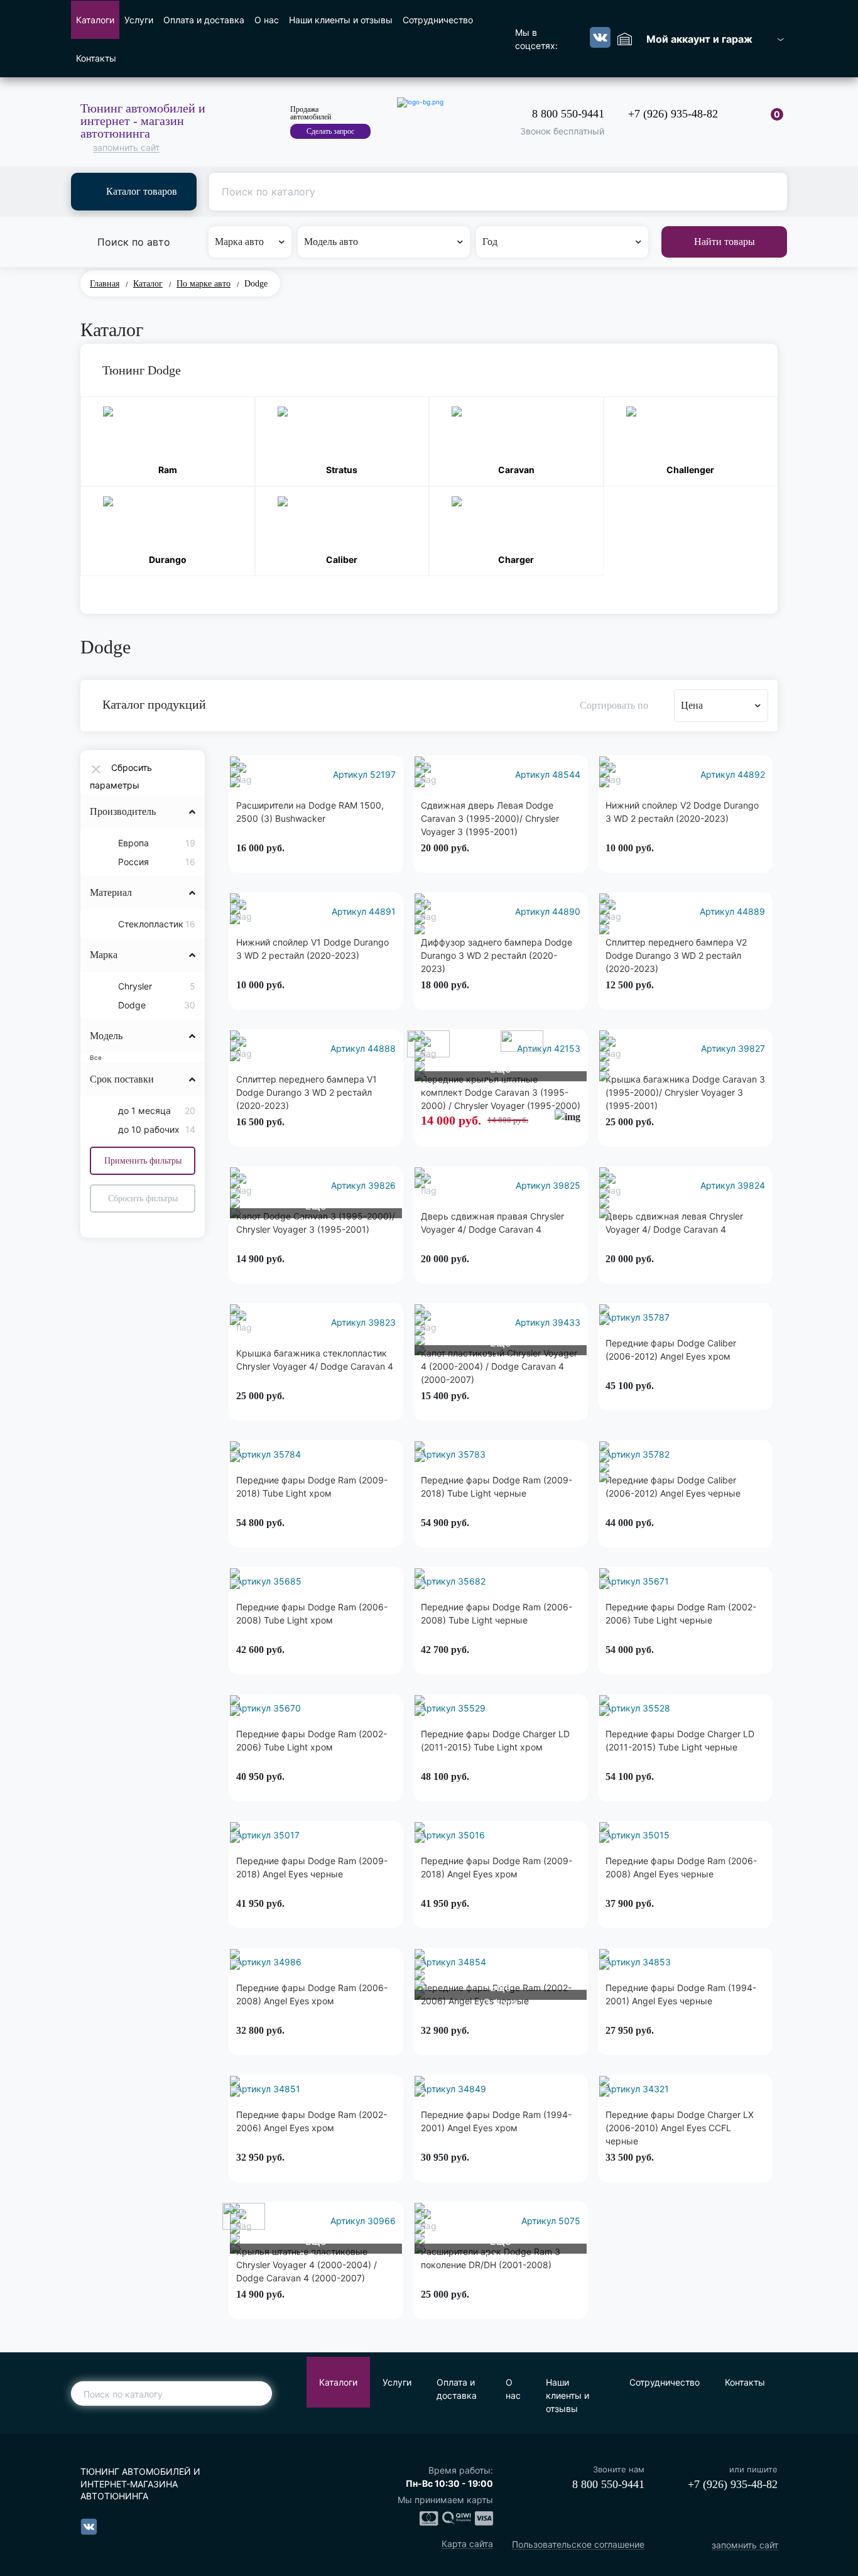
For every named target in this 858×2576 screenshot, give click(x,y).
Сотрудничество (438, 20)
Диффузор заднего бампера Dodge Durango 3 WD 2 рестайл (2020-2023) (497, 955)
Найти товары (725, 242)
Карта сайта (467, 2544)
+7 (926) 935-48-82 (673, 114)
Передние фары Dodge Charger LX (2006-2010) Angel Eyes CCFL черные (680, 2128)
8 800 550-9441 (568, 114)
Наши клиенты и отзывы (341, 20)
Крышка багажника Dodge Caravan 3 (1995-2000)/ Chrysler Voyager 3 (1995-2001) (685, 1092)
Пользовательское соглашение (578, 2545)
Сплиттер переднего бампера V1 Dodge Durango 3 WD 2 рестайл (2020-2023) (307, 1092)
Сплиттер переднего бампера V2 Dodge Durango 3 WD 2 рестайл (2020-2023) (676, 955)
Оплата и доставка (204, 20)
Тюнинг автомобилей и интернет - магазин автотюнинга (143, 121)
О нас (267, 20)
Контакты (96, 58)
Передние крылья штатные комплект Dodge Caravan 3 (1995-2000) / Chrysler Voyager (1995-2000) (501, 1092)
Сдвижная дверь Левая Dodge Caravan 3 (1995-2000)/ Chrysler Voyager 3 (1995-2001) (490, 818)
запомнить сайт (126, 148)
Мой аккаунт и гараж (699, 39)
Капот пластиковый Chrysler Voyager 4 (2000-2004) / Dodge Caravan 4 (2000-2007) (499, 1366)
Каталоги (95, 20)
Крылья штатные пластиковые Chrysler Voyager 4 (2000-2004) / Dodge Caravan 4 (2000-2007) (307, 2265)
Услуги (139, 20)
